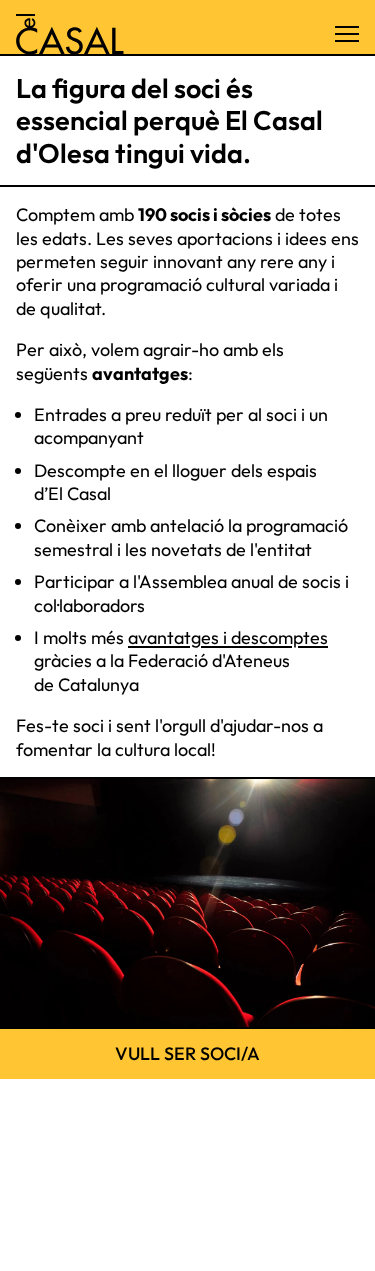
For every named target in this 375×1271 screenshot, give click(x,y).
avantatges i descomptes (228, 637)
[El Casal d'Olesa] (70, 34)
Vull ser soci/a (187, 1053)
